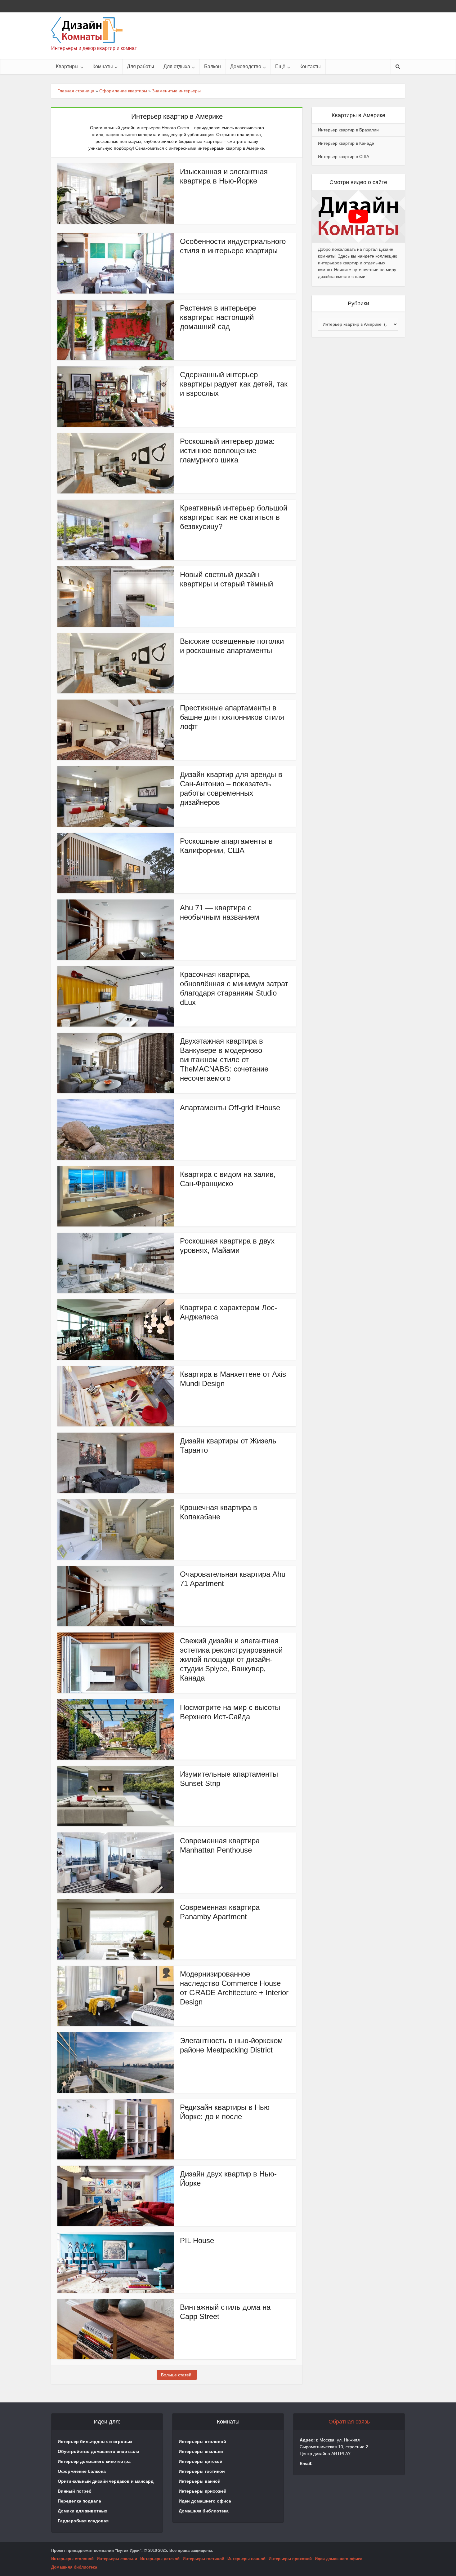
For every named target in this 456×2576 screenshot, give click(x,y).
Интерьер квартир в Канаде (346, 143)
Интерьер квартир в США (344, 157)
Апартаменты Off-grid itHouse (230, 1108)
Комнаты (103, 66)
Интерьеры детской (201, 2461)
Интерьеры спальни (201, 2451)
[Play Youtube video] (358, 217)
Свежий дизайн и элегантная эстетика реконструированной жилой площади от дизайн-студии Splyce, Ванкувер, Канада (231, 1659)
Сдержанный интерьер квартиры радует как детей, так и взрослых (234, 384)
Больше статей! (177, 2375)
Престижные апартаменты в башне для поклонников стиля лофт (232, 717)
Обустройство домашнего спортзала (98, 2451)
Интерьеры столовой (202, 2441)
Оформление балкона (82, 2471)
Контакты (310, 66)
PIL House (197, 2240)
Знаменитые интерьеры (176, 91)
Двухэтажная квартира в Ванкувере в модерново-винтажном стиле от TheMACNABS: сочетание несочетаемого (224, 1060)
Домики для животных (83, 2511)
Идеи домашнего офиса (205, 2501)
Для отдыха (177, 66)
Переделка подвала (79, 2501)
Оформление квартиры (123, 91)
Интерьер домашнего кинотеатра (94, 2461)
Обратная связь (349, 2422)
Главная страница (76, 91)
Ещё (280, 66)
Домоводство (246, 66)
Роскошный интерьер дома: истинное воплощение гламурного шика (227, 451)
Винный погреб (75, 2491)
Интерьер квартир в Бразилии (348, 130)
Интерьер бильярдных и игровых (95, 2441)
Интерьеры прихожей (203, 2491)
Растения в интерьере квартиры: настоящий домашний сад (218, 317)
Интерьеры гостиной (202, 2471)
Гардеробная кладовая (83, 2521)
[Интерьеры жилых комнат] (87, 30)
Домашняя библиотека (204, 2511)
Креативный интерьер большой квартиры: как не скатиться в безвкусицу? (234, 517)
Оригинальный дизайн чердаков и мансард (106, 2481)
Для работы (141, 66)
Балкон (212, 66)
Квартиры (67, 66)
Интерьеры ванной (200, 2481)
